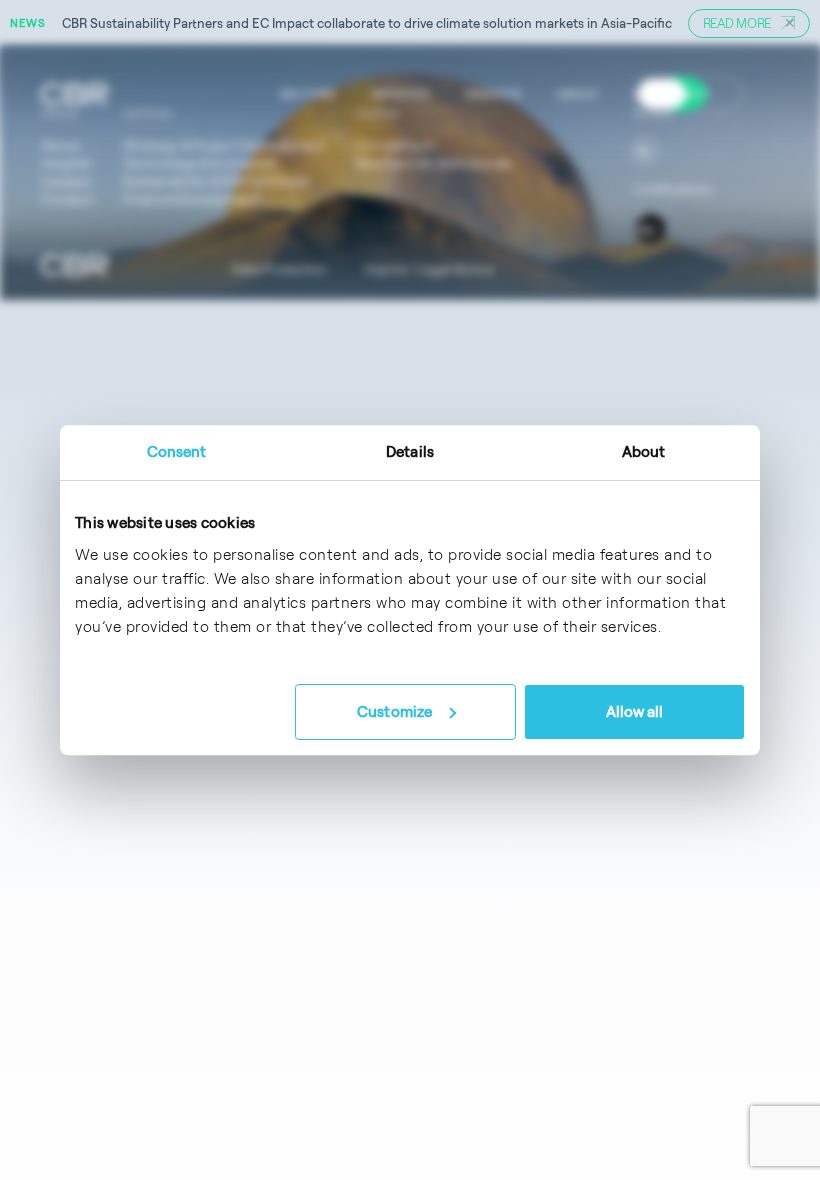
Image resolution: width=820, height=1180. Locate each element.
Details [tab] (410, 451)
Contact (67, 199)
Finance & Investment (191, 199)
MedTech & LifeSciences (433, 163)
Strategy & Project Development (224, 145)
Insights (493, 93)
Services (401, 93)
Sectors (308, 93)
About (577, 93)
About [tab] (644, 451)
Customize (394, 711)
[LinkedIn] (644, 149)
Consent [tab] (177, 451)
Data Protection (279, 269)
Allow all (635, 711)
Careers (662, 93)
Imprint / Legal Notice (429, 269)
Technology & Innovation (200, 163)
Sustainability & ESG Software (216, 181)
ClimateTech (395, 145)
